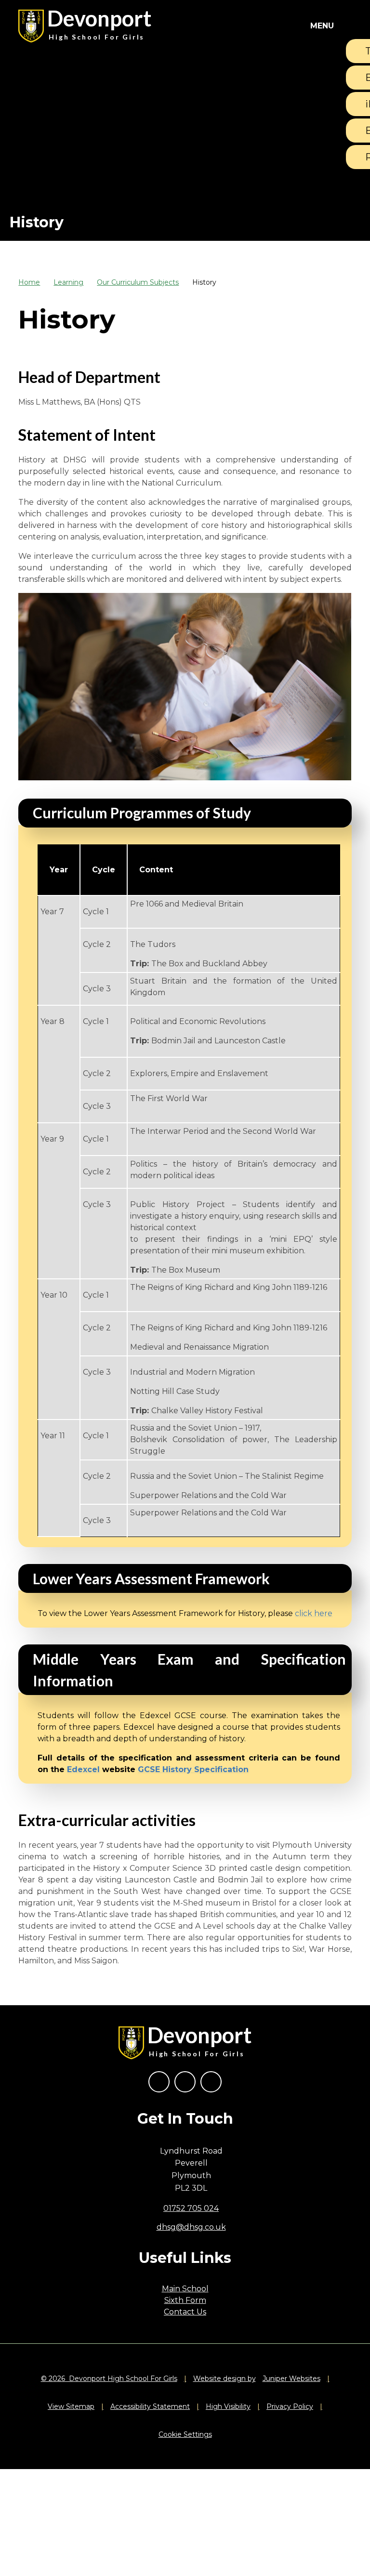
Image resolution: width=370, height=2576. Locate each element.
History (204, 282)
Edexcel (83, 1769)
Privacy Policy (290, 2406)
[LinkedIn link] (211, 2082)
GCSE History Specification (193, 1769)
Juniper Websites (291, 2379)
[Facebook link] (159, 2082)
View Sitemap (71, 2406)
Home (29, 282)
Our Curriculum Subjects (138, 282)
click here (314, 1613)
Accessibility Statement (150, 2406)
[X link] (185, 2082)
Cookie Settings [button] (185, 2434)
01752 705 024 (191, 2208)
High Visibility (228, 2406)
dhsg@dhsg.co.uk (191, 2227)
